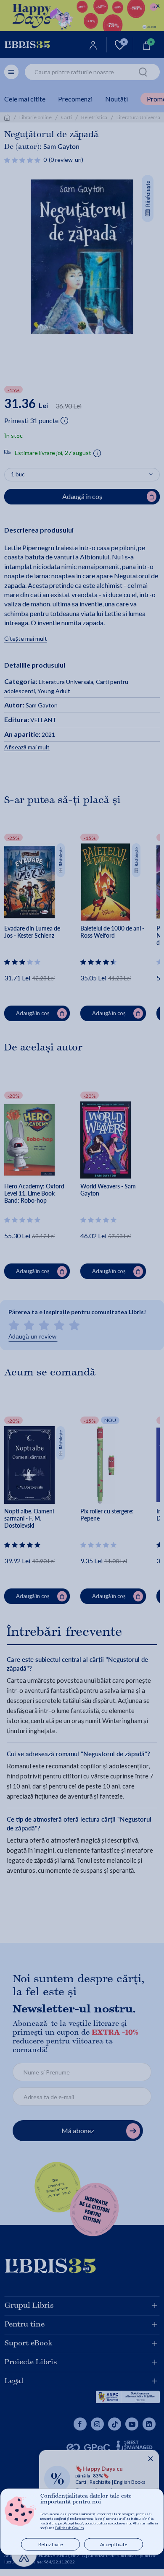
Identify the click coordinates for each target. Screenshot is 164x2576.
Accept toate (114, 2544)
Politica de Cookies (69, 2528)
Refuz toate (51, 2544)
